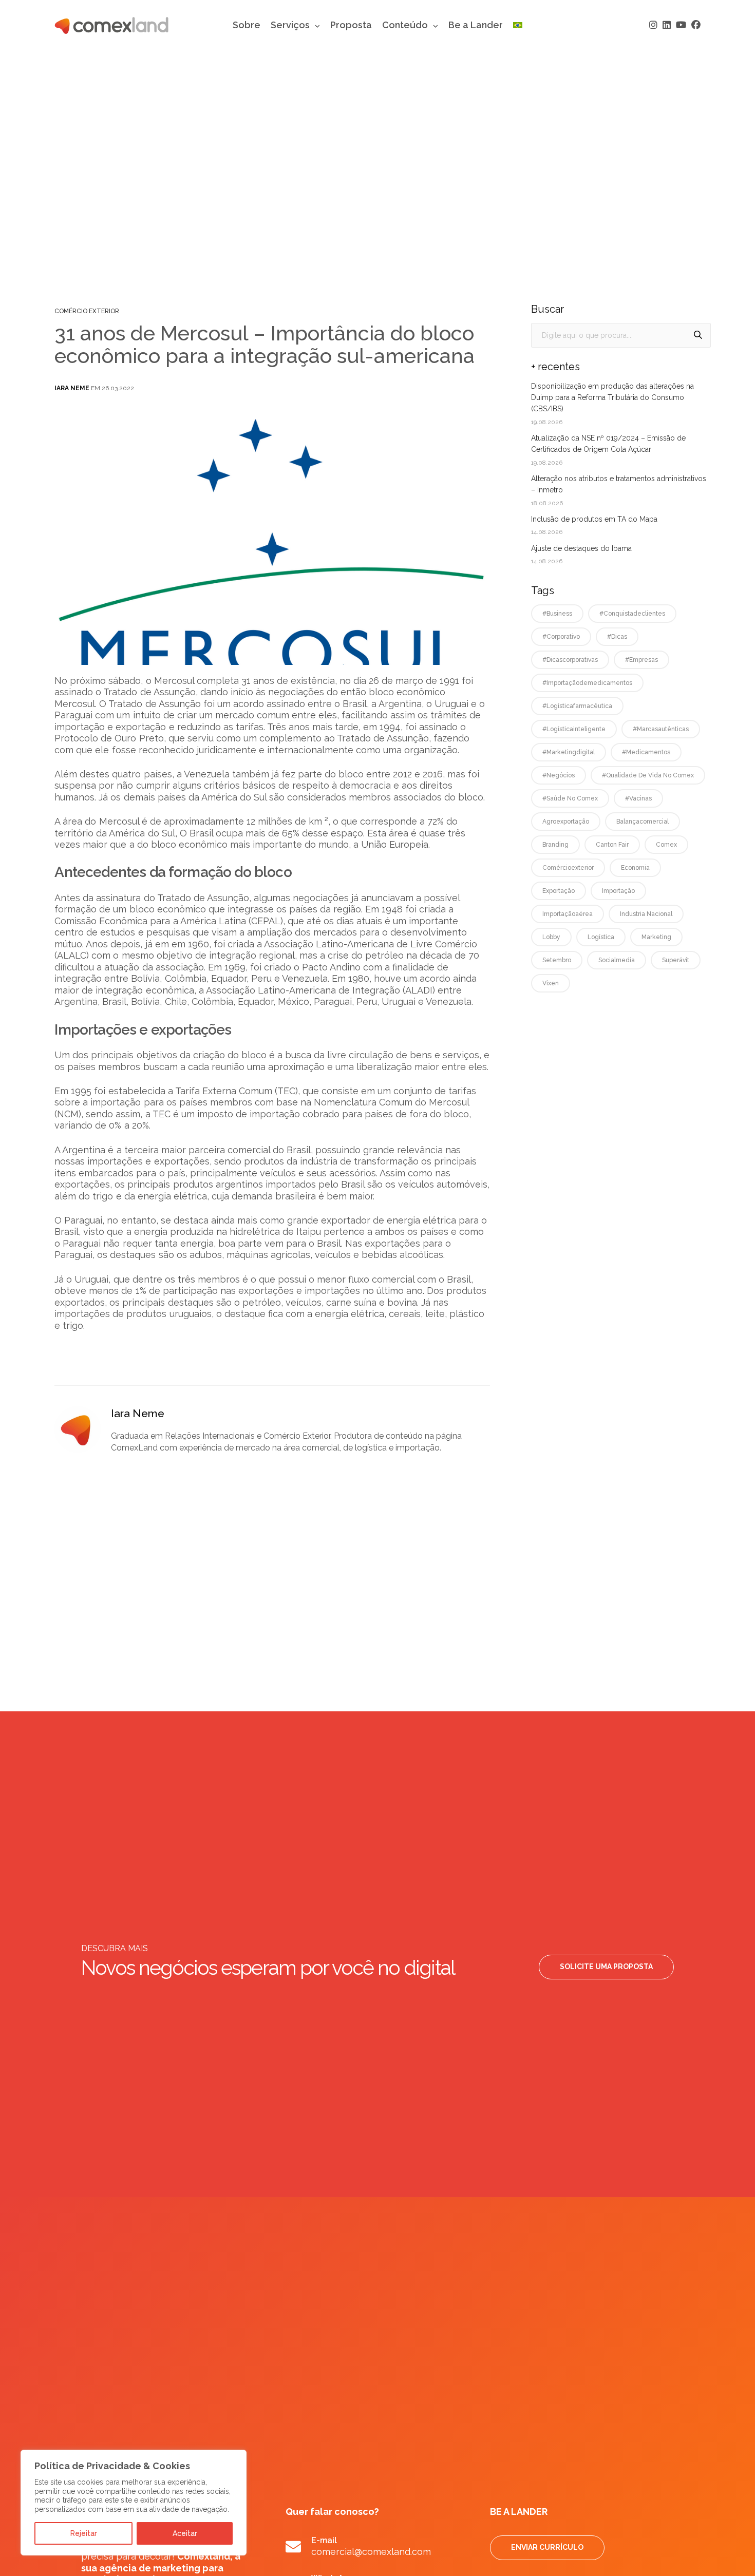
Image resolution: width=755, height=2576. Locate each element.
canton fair (612, 845)
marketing (656, 937)
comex (666, 845)
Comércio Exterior (87, 311)
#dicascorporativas (570, 660)
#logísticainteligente (574, 729)
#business (557, 614)
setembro (557, 960)
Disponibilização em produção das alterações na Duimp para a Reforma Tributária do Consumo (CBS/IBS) (612, 398)
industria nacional (646, 914)
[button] (606, 1967)
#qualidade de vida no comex (648, 775)
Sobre (247, 25)
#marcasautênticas (661, 729)
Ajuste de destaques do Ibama (581, 548)
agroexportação (566, 822)
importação (618, 891)
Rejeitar (84, 2533)
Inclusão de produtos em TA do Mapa (594, 519)
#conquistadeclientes (632, 614)
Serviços (290, 25)
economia (635, 868)
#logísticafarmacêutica (577, 706)
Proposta (351, 25)
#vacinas (638, 798)
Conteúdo (405, 25)
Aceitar (185, 2533)
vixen (551, 983)
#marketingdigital (569, 752)
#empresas (641, 660)
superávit (676, 960)
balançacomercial (643, 822)
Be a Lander (476, 25)
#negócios (559, 775)
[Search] (698, 335)
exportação (559, 891)
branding (555, 845)
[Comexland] (111, 25)
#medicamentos (646, 752)
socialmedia (617, 960)
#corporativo (561, 637)
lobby (551, 937)
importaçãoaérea (568, 914)
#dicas (617, 637)
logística (601, 937)
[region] (134, 2503)
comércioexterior (568, 868)
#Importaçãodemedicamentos (587, 683)
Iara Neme (72, 388)
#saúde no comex (570, 798)
